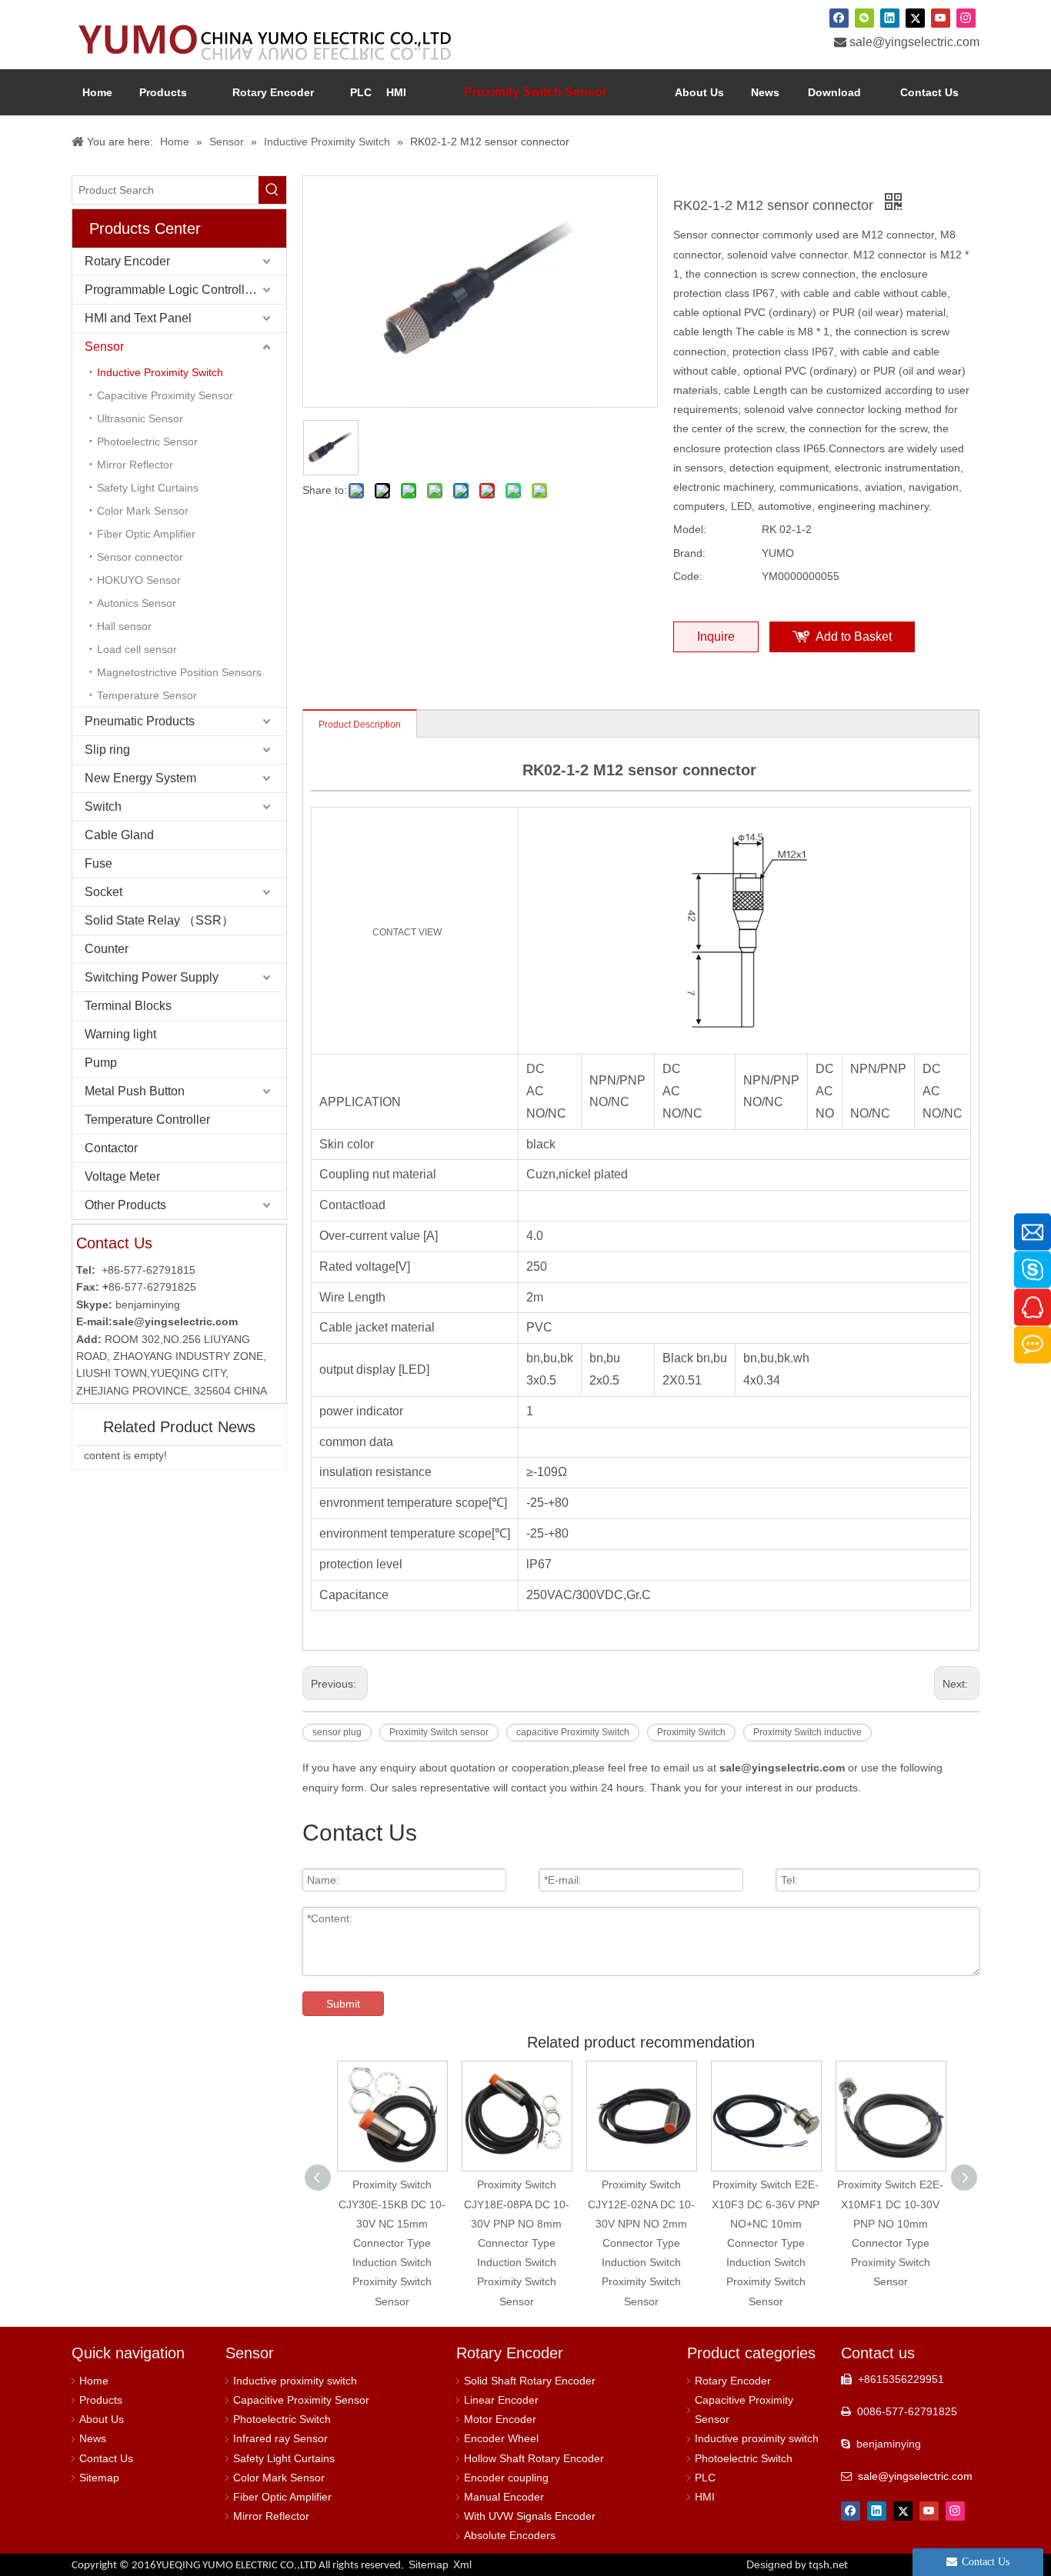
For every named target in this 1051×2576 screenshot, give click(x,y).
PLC (705, 2478)
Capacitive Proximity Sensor (165, 395)
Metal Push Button (135, 1091)
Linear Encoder (501, 2400)
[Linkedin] (890, 18)
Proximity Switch (691, 1732)
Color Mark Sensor (143, 511)
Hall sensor (124, 626)
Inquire (716, 637)
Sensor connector (140, 557)
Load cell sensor (137, 649)
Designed (797, 2564)
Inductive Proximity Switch (160, 372)
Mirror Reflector (135, 465)
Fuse (98, 863)
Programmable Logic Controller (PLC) (185, 290)
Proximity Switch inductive (807, 1732)
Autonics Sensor (137, 603)
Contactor (111, 1148)
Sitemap (99, 2478)
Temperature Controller (147, 1120)
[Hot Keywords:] (272, 190)
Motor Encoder (500, 2419)
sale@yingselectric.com (914, 42)
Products (101, 2400)
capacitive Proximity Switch (573, 1732)
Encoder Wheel (501, 2438)
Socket (103, 892)
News (93, 2438)
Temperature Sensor (147, 695)
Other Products (125, 1205)
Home (94, 2381)
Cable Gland (119, 835)
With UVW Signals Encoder (530, 2516)
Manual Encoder (504, 2497)
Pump (101, 1063)
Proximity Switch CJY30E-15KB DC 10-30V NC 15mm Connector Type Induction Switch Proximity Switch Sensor (392, 2243)
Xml (462, 2564)
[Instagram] (966, 18)
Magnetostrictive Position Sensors (179, 672)
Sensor (104, 347)
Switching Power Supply (152, 977)
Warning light (120, 1034)
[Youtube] (941, 18)
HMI (705, 2497)
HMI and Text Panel (138, 318)
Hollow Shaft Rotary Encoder (534, 2458)
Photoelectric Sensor (147, 442)
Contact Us (106, 2458)
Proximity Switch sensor (439, 1732)
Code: (688, 576)
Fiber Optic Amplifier (146, 534)
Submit (343, 2004)
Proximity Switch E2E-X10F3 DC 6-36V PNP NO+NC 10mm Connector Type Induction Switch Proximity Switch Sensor (766, 2243)
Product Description (360, 725)
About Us (102, 2419)
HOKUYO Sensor (139, 580)
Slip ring (107, 750)
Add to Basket (854, 637)
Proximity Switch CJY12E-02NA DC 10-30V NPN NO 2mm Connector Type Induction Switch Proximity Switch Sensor (641, 2243)
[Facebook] (839, 18)
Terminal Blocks (128, 1006)
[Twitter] (915, 18)
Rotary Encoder (127, 261)
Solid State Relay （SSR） (159, 920)
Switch (103, 806)
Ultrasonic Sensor (140, 418)
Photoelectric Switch (282, 2419)
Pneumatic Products (140, 721)
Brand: (689, 553)
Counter (107, 949)
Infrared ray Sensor (280, 2438)
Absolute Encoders (510, 2535)
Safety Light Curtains (148, 488)
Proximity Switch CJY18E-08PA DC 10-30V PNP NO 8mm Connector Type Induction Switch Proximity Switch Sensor (517, 2243)
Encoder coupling (506, 2478)
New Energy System (140, 778)
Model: (690, 529)
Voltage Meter (122, 1176)
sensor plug (337, 1732)
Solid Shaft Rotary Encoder (530, 2381)
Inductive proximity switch (295, 2381)
